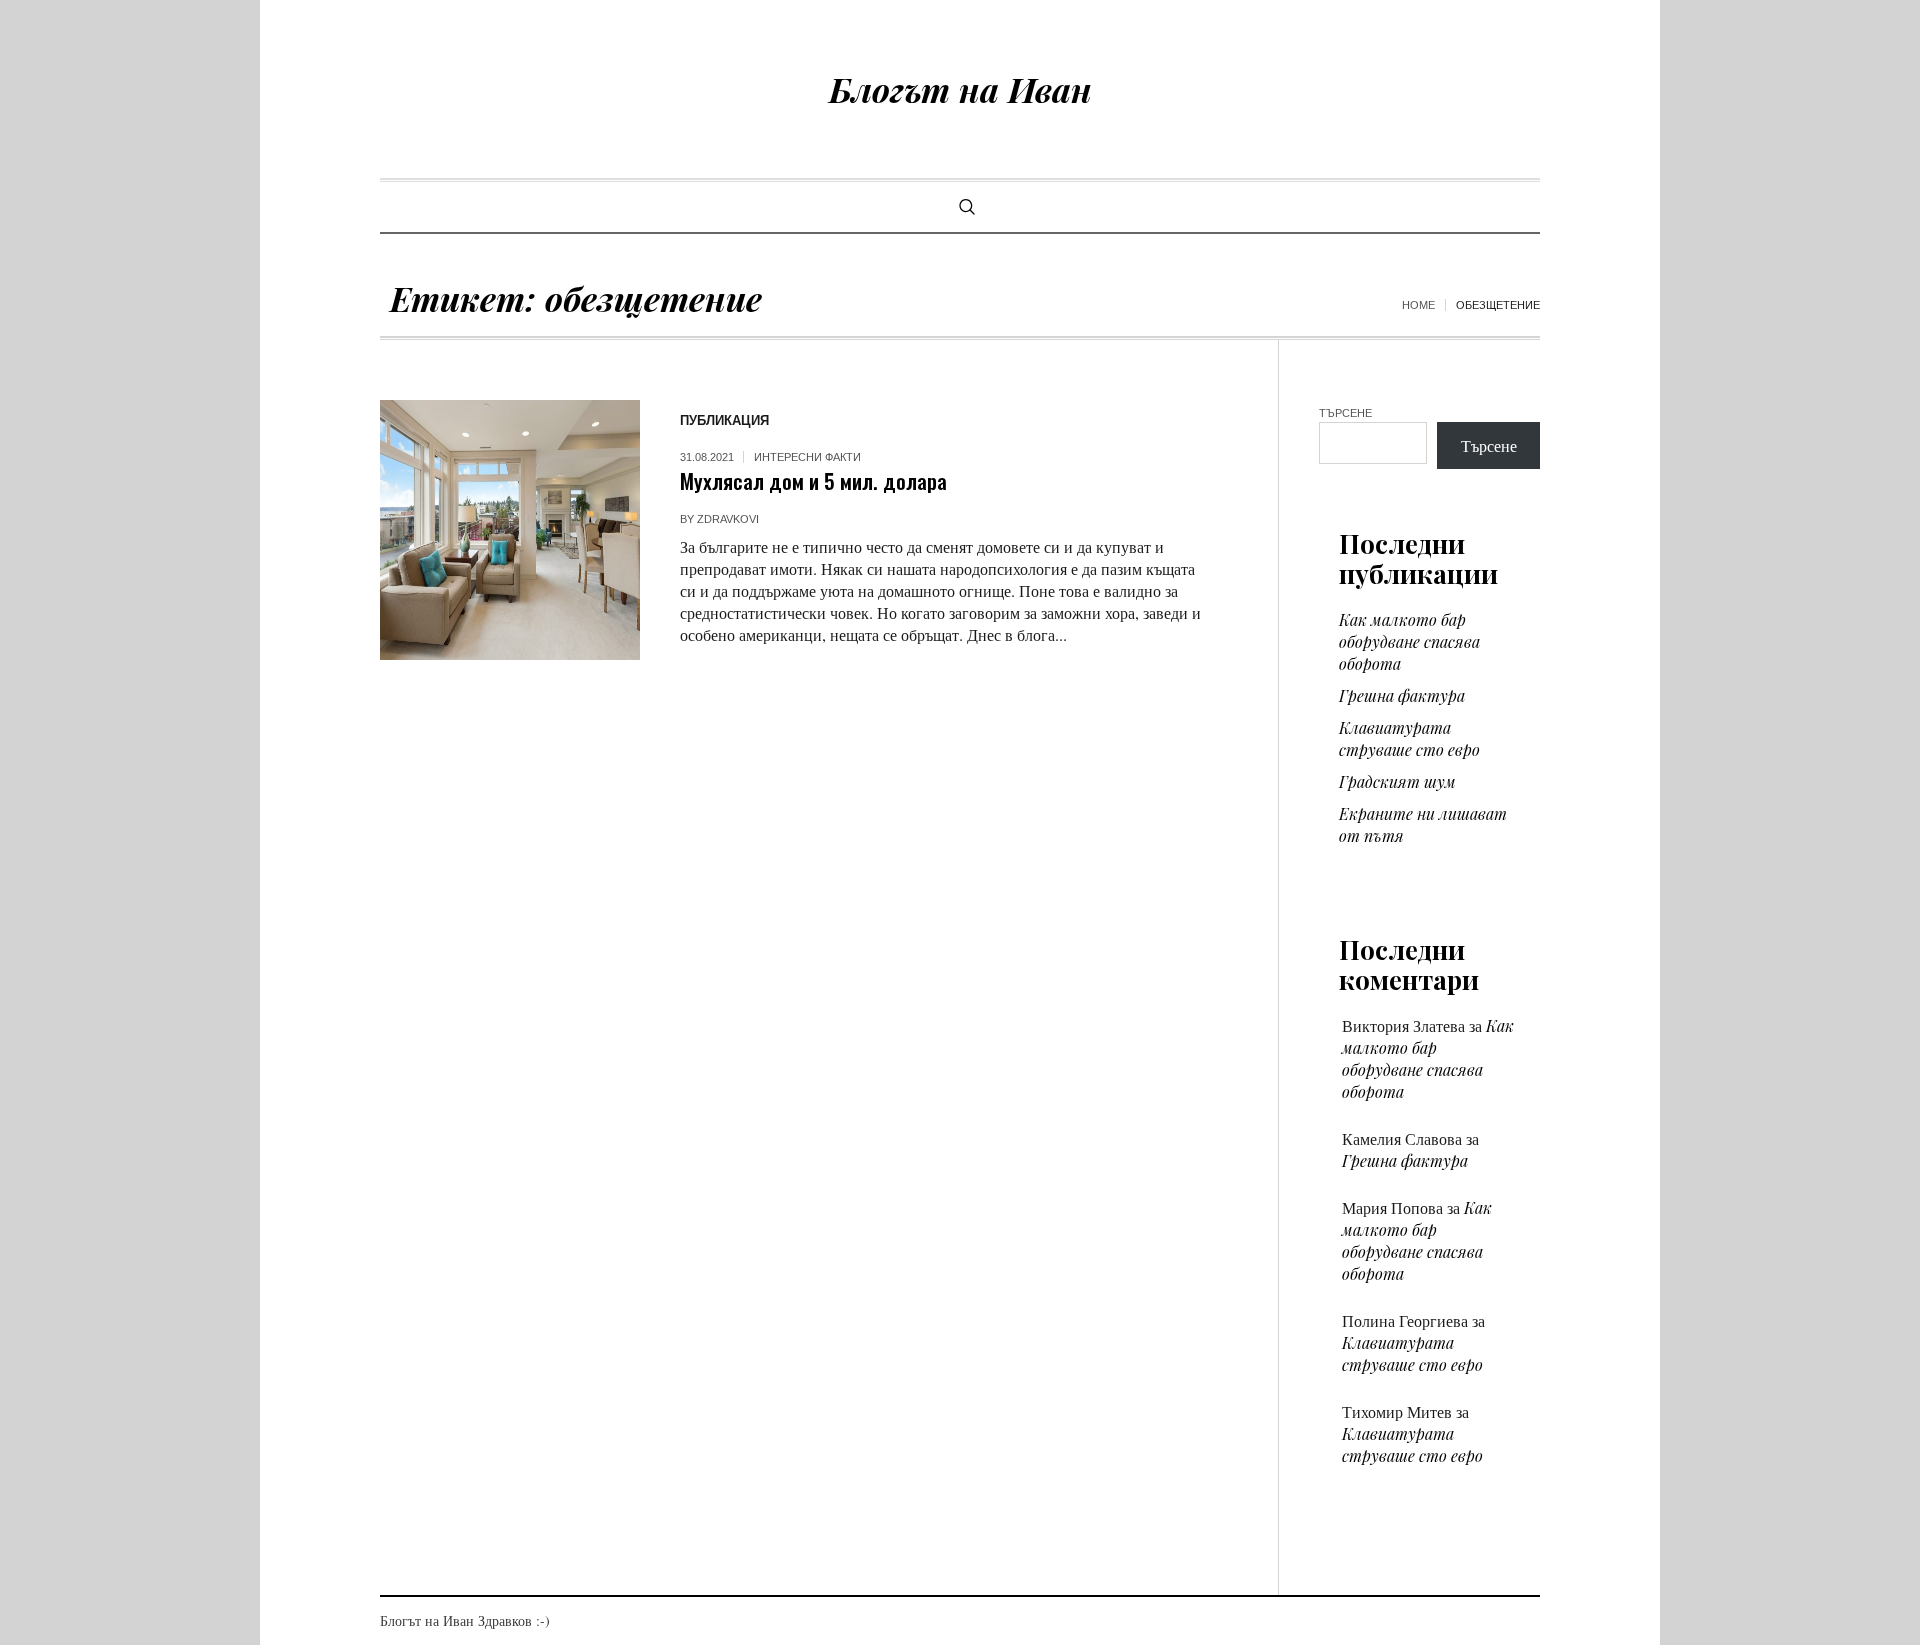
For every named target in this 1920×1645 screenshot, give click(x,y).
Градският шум (1397, 781)
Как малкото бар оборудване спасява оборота (1409, 641)
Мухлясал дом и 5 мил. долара (813, 480)
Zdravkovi (728, 519)
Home (1418, 305)
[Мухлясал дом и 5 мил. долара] (510, 530)
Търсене (1345, 413)
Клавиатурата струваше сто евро (1409, 738)
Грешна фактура (1402, 695)
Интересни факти (807, 457)
